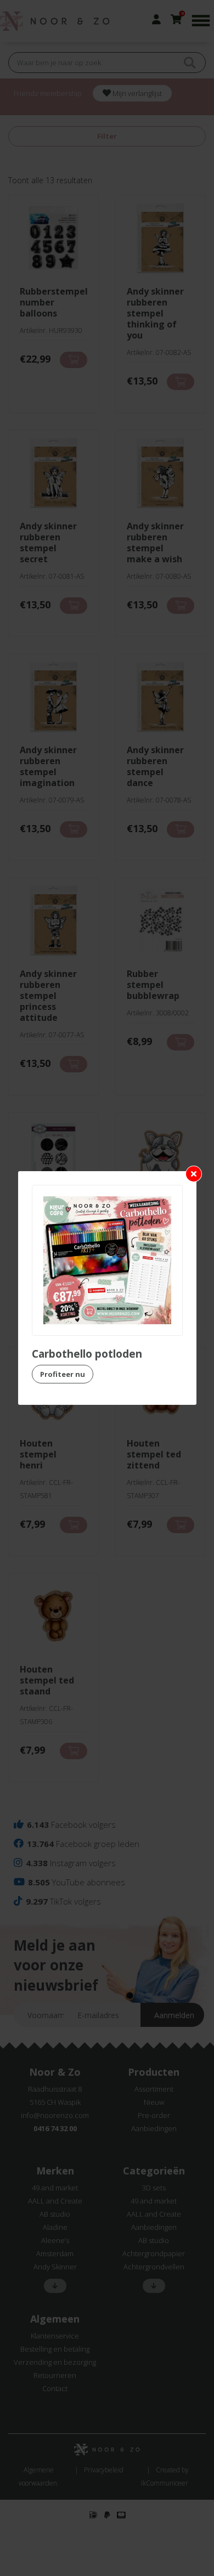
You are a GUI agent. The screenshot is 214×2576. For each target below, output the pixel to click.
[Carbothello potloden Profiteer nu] (107, 1260)
